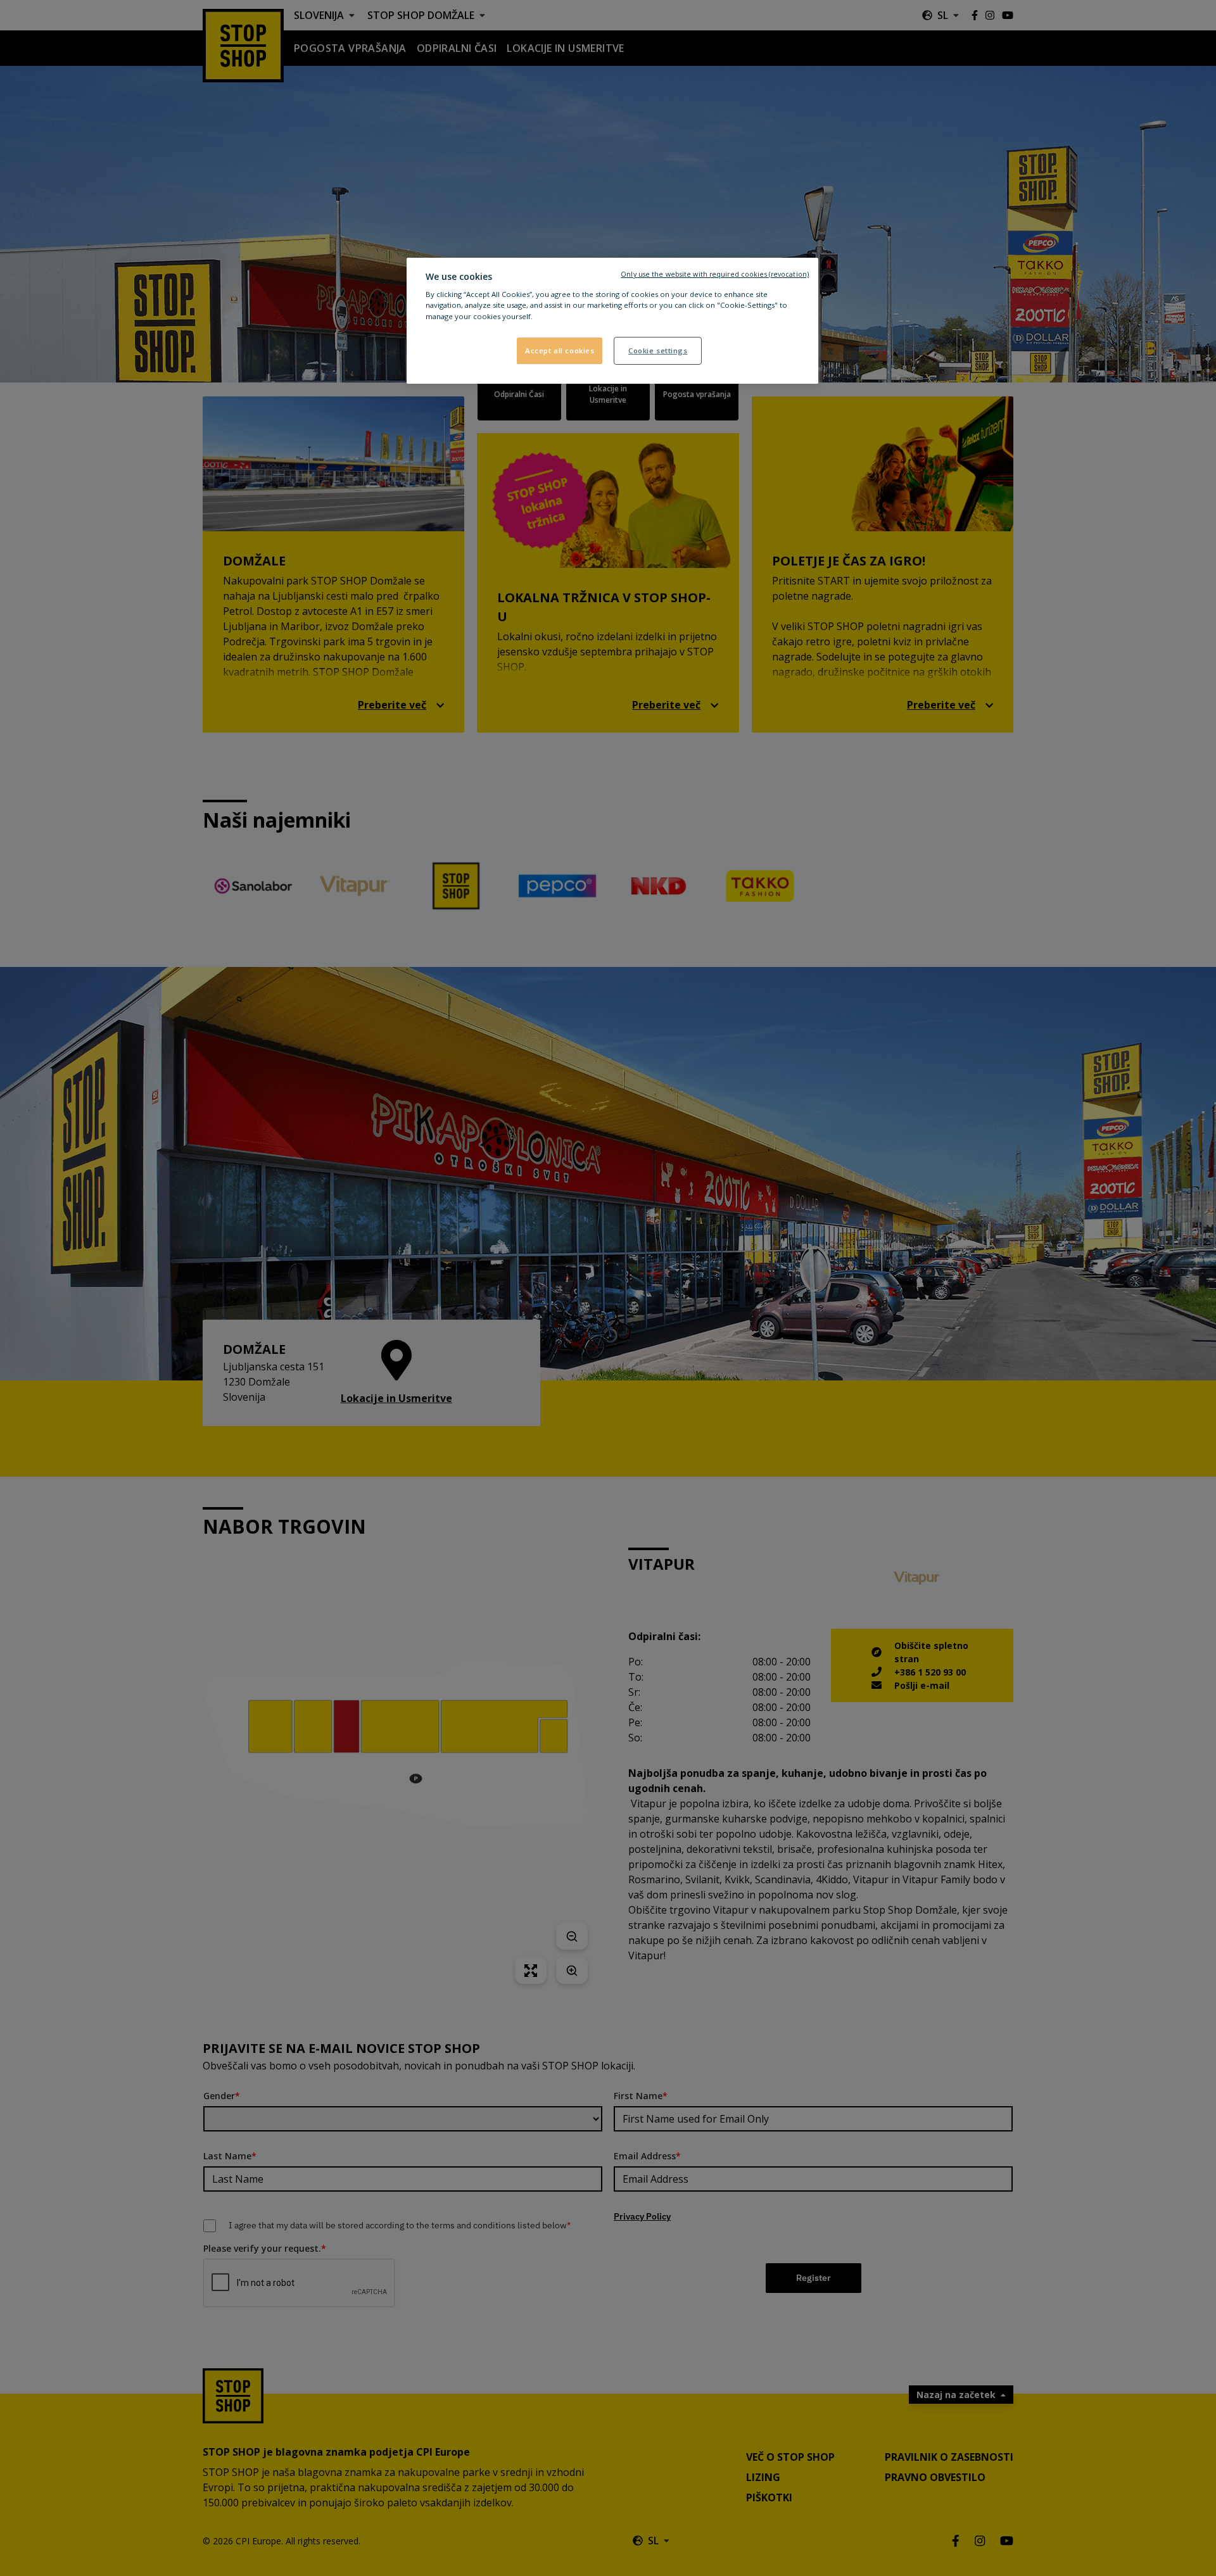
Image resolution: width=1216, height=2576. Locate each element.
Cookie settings (658, 350)
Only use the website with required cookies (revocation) (715, 274)
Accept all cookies (560, 350)
